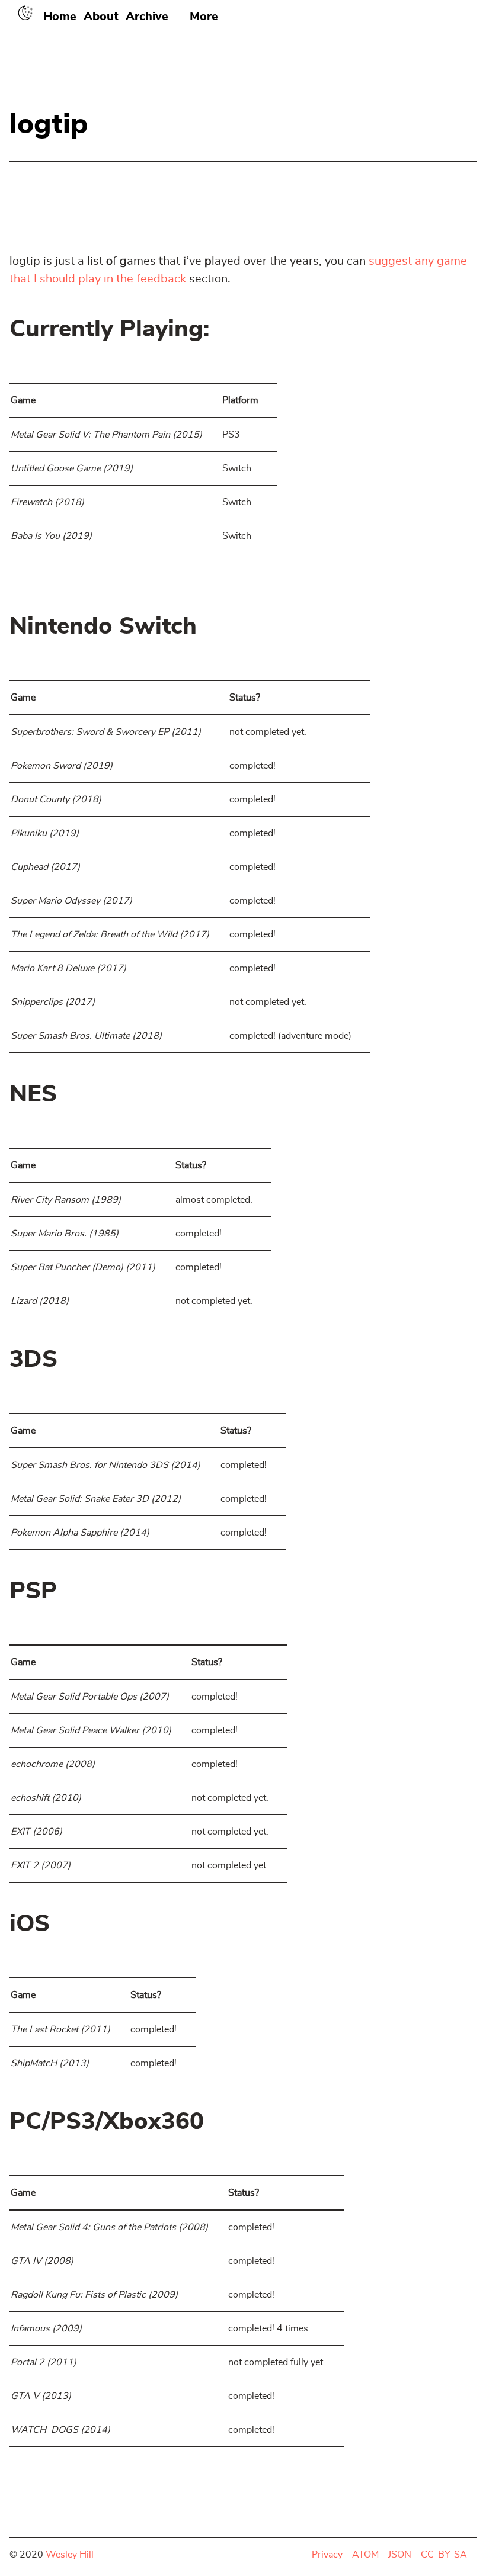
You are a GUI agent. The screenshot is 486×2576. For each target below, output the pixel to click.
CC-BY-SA (444, 2555)
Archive (147, 17)
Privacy (327, 2555)
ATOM (365, 2555)
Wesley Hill (70, 2555)
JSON (400, 2555)
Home (60, 17)
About (101, 17)
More (204, 17)
